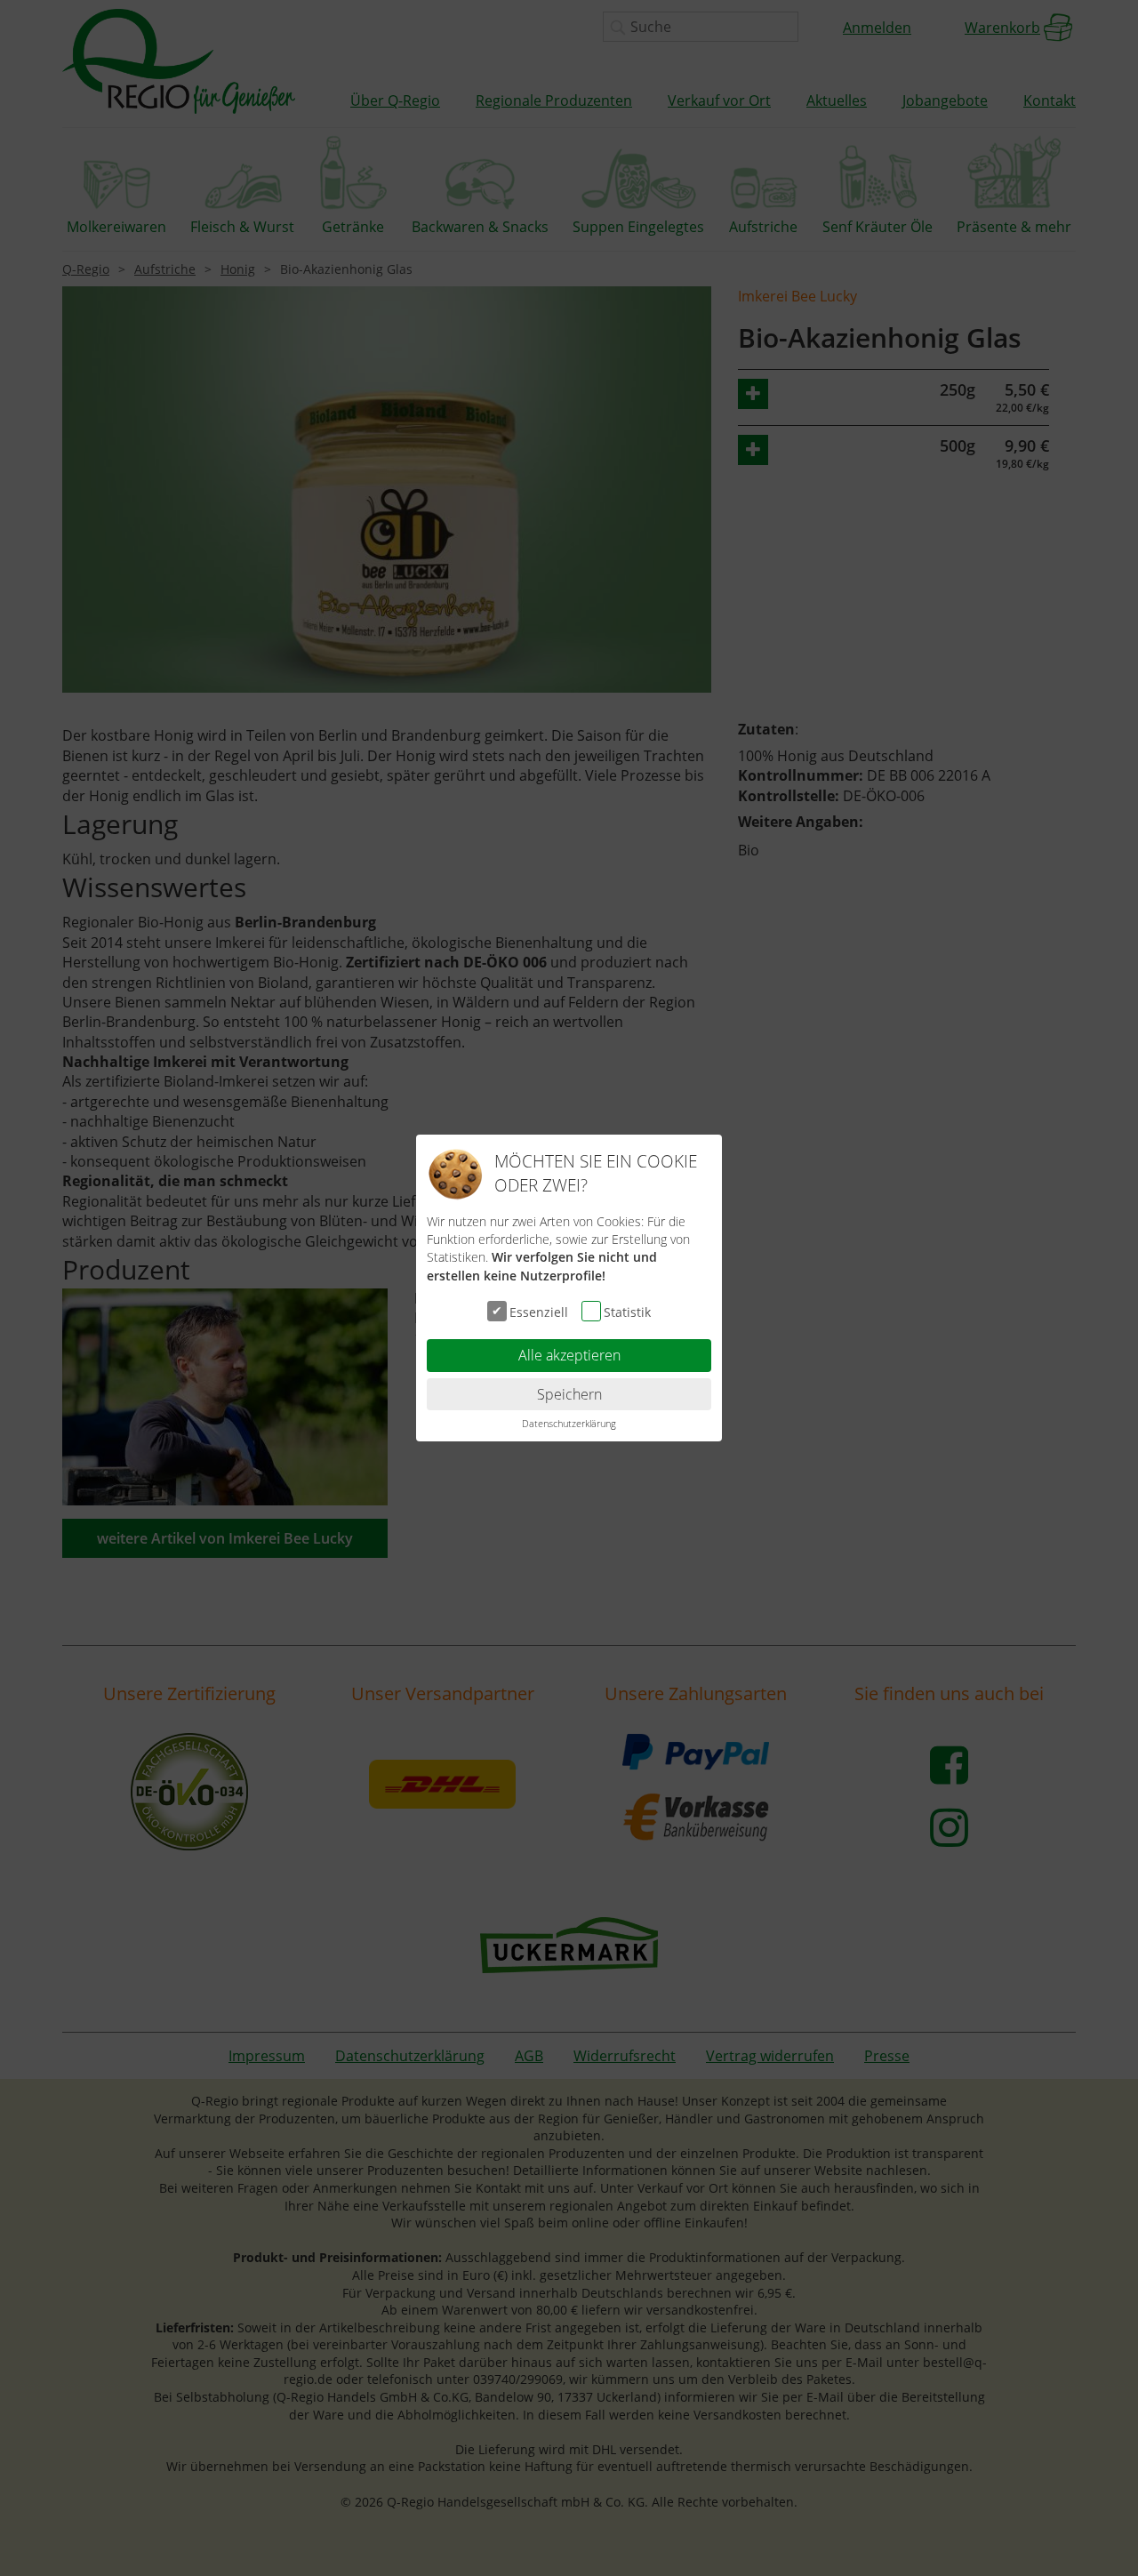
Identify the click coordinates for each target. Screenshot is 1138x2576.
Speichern (569, 1394)
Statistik (627, 1312)
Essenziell (539, 1312)
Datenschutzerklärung (569, 1423)
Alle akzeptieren (569, 1355)
